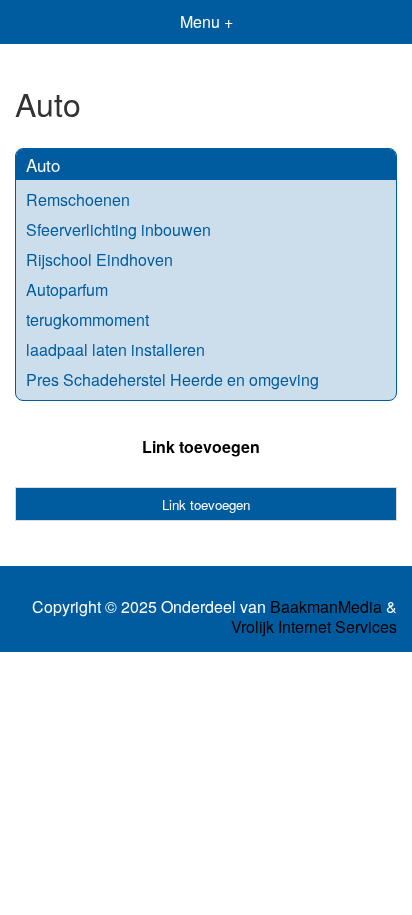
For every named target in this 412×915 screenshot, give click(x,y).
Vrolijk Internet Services (314, 627)
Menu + (206, 21)
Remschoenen (78, 199)
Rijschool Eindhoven (99, 259)
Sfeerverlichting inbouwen (118, 229)
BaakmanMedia (326, 607)
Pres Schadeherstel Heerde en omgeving (172, 379)
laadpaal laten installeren (115, 349)
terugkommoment (87, 319)
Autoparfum (67, 289)
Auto (43, 164)
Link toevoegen (201, 446)
